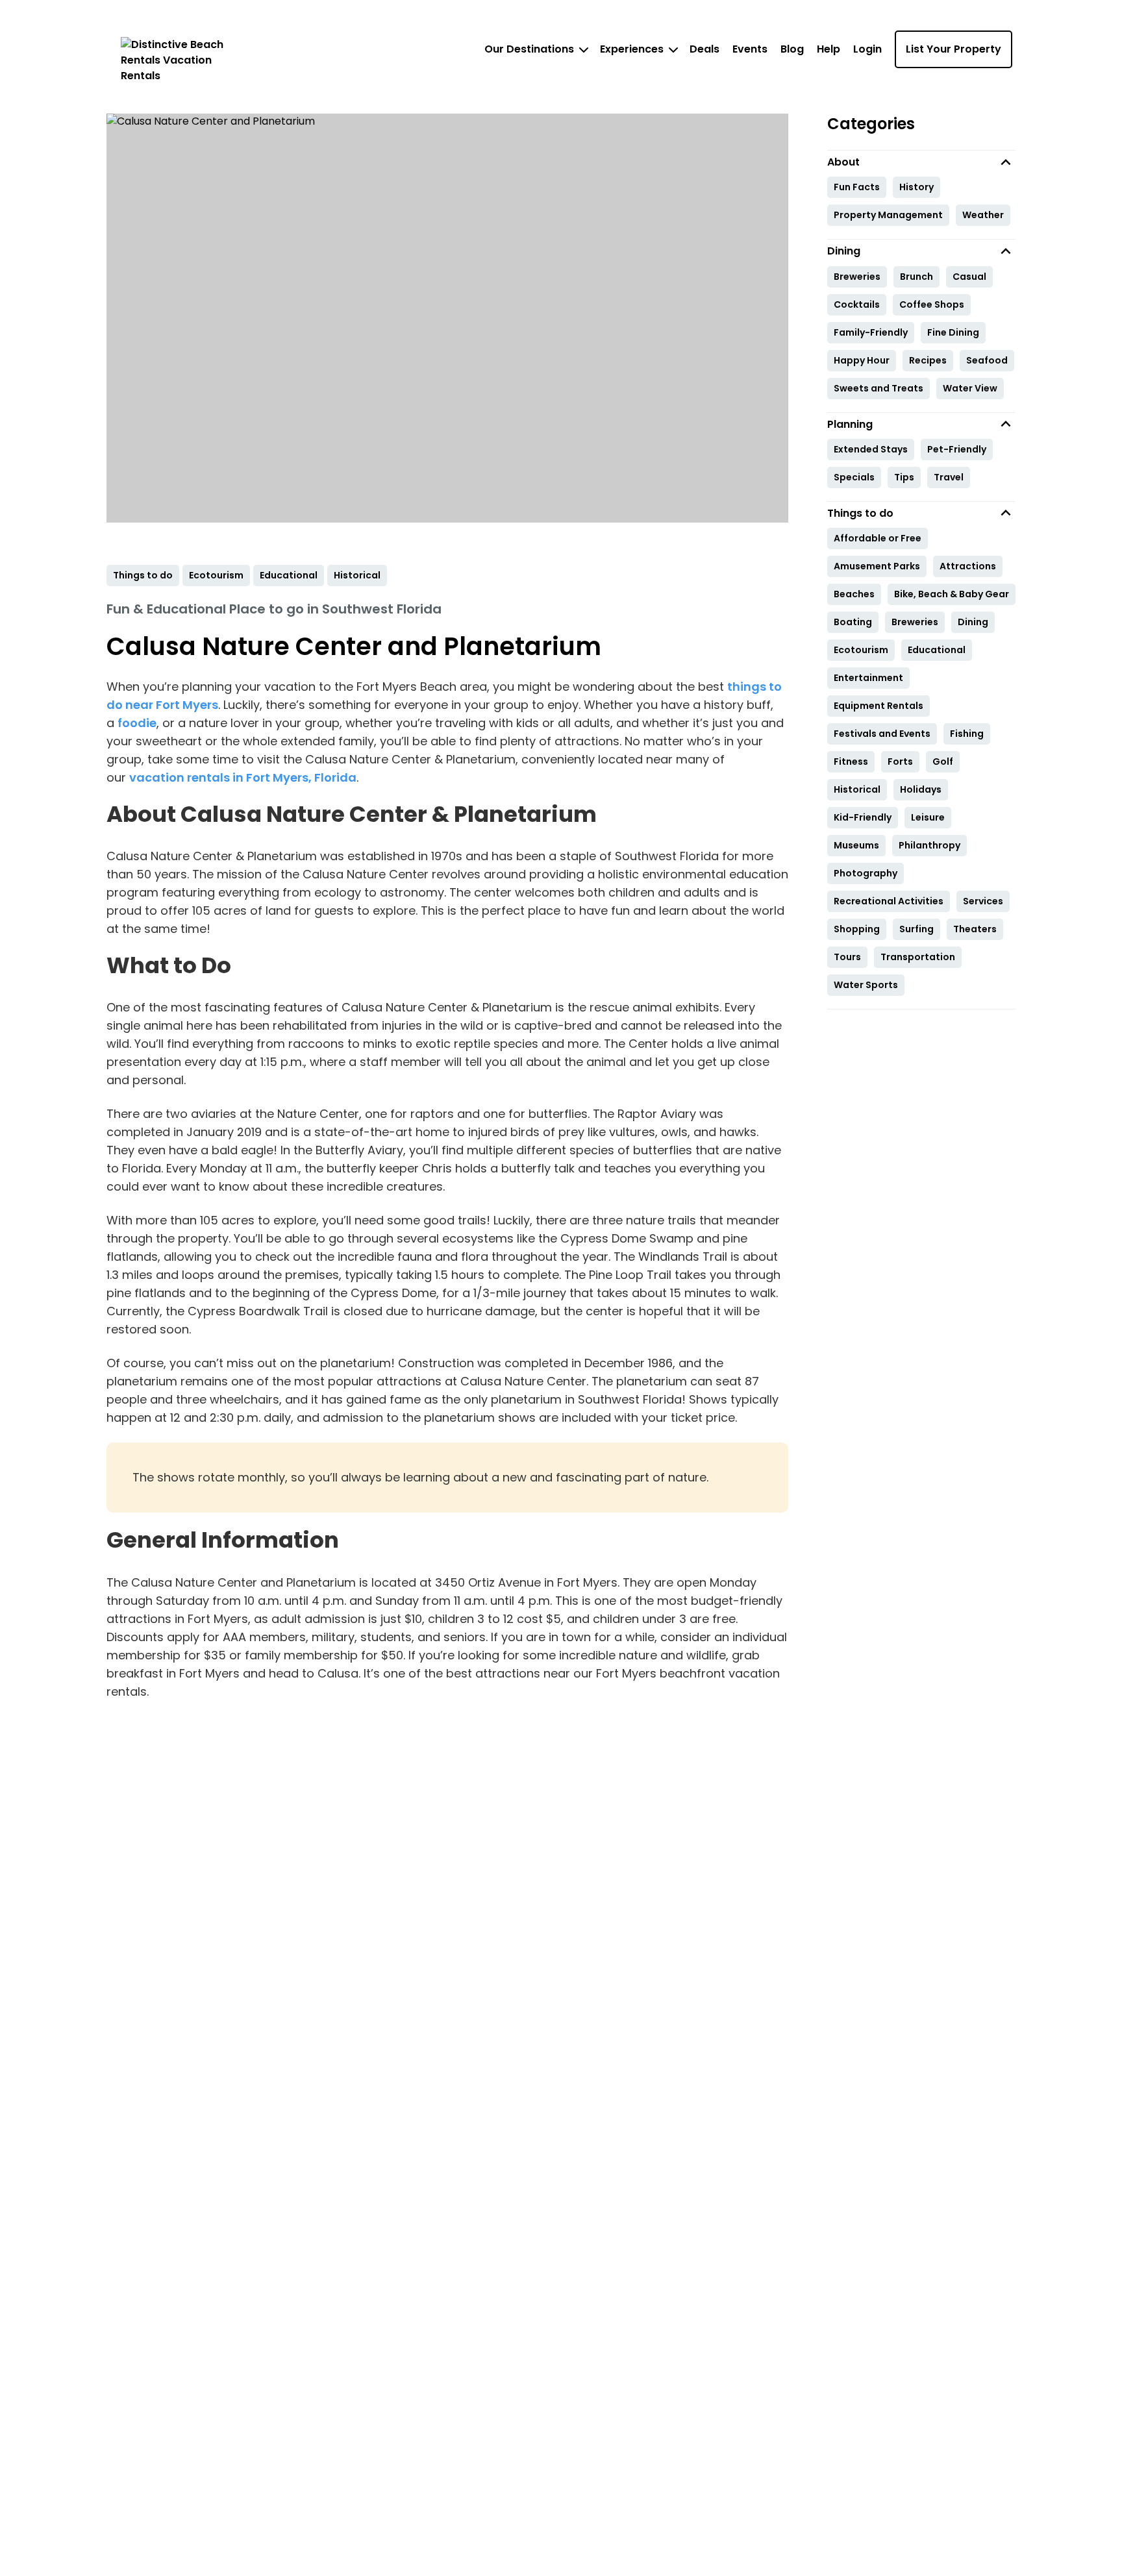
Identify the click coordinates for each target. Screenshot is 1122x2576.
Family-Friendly (871, 332)
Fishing (967, 734)
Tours (847, 957)
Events (750, 49)
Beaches (854, 594)
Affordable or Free (878, 538)
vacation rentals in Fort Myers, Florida (243, 777)
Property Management (888, 215)
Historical (857, 789)
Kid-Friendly (863, 817)
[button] (921, 162)
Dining (973, 622)
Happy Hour (862, 360)
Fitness (851, 762)
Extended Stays (871, 449)
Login (867, 49)
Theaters (975, 929)
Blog (792, 49)
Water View (970, 388)
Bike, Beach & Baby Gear (952, 594)
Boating (853, 622)
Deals (704, 49)
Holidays (921, 789)
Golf (943, 762)
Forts (900, 762)
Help (829, 49)
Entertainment (868, 678)
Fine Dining (953, 332)
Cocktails (857, 304)
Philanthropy (929, 845)
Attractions (968, 566)
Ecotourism (861, 650)
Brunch (916, 277)
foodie (137, 723)
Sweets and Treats (879, 388)
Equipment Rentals (879, 706)
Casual (969, 277)
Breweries (857, 277)
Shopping (857, 929)
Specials (854, 477)
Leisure (928, 817)
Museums (856, 845)
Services (983, 901)
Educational (937, 650)
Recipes (928, 360)
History (916, 187)
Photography (866, 873)
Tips (904, 477)
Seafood (987, 360)
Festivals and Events (882, 734)
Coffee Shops (932, 304)
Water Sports (866, 985)
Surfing (916, 929)
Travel (949, 477)
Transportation (918, 957)
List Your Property (954, 49)
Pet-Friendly (957, 449)
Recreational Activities (889, 901)
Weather (983, 215)
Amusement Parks (877, 566)
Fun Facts (857, 187)
